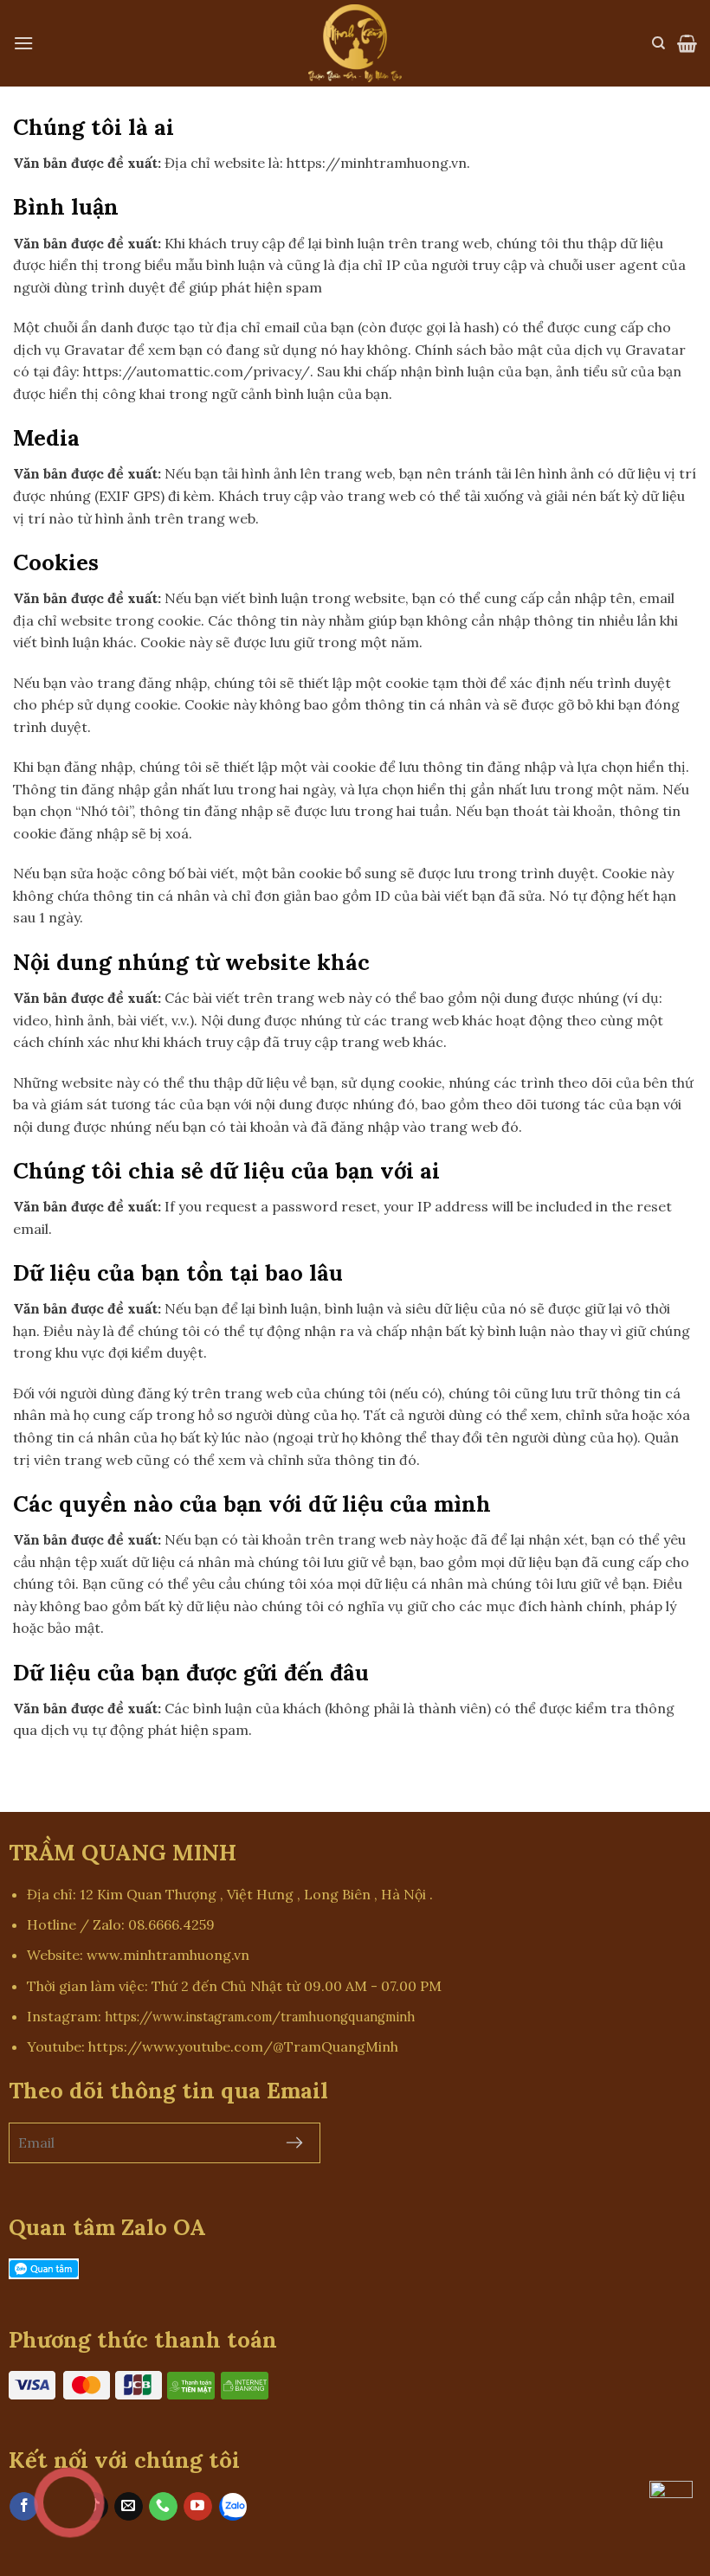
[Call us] (163, 2507)
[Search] (658, 43)
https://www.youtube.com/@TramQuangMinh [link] (243, 2046)
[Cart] (687, 43)
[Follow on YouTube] (198, 2507)
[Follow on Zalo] (233, 2506)
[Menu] (23, 43)
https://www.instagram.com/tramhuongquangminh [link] (260, 2017)
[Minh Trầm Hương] (355, 43)
